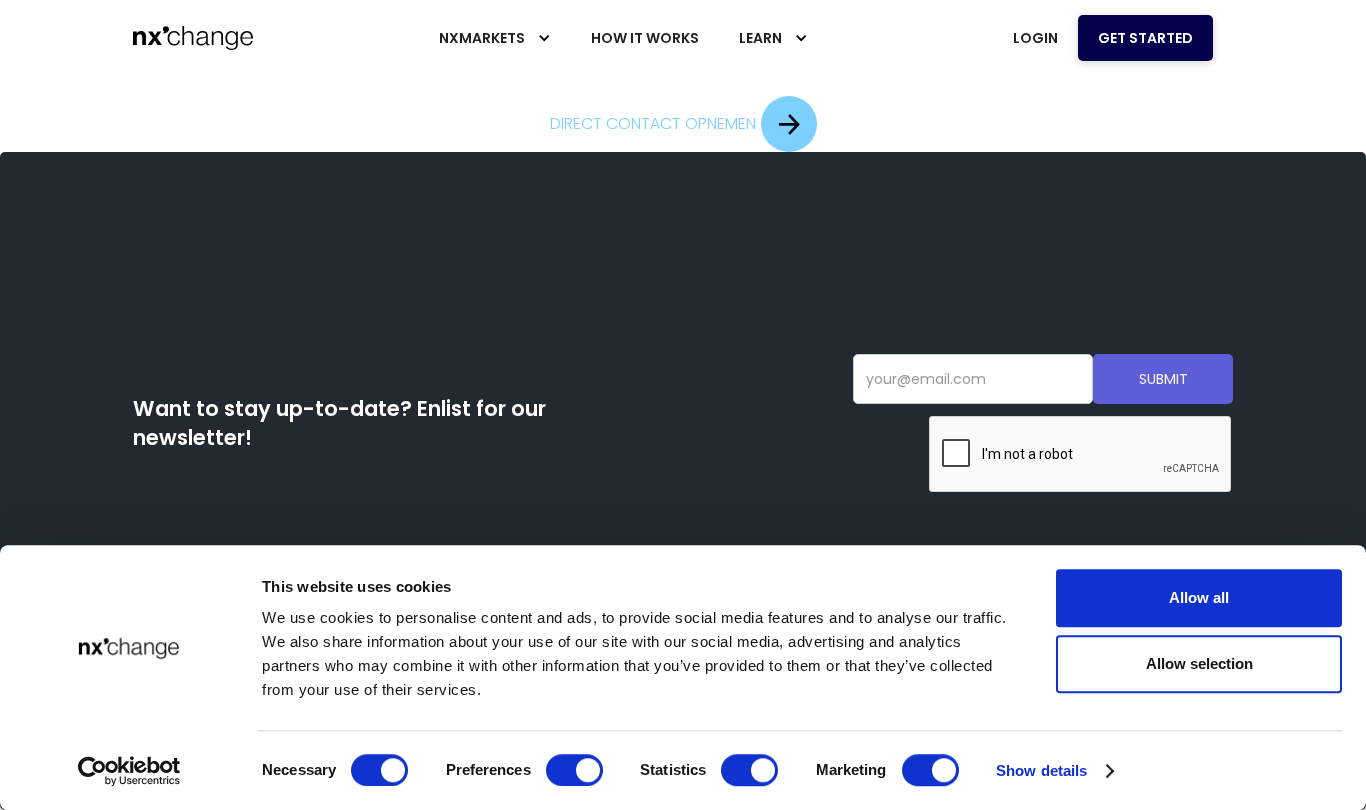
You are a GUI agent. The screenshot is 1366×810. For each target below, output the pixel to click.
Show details (1041, 770)
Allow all (1199, 597)
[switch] (574, 770)
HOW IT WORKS (645, 38)
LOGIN (1035, 38)
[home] (193, 38)
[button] (495, 38)
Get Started (1145, 38)
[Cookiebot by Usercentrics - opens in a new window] (129, 771)
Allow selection (1199, 663)
